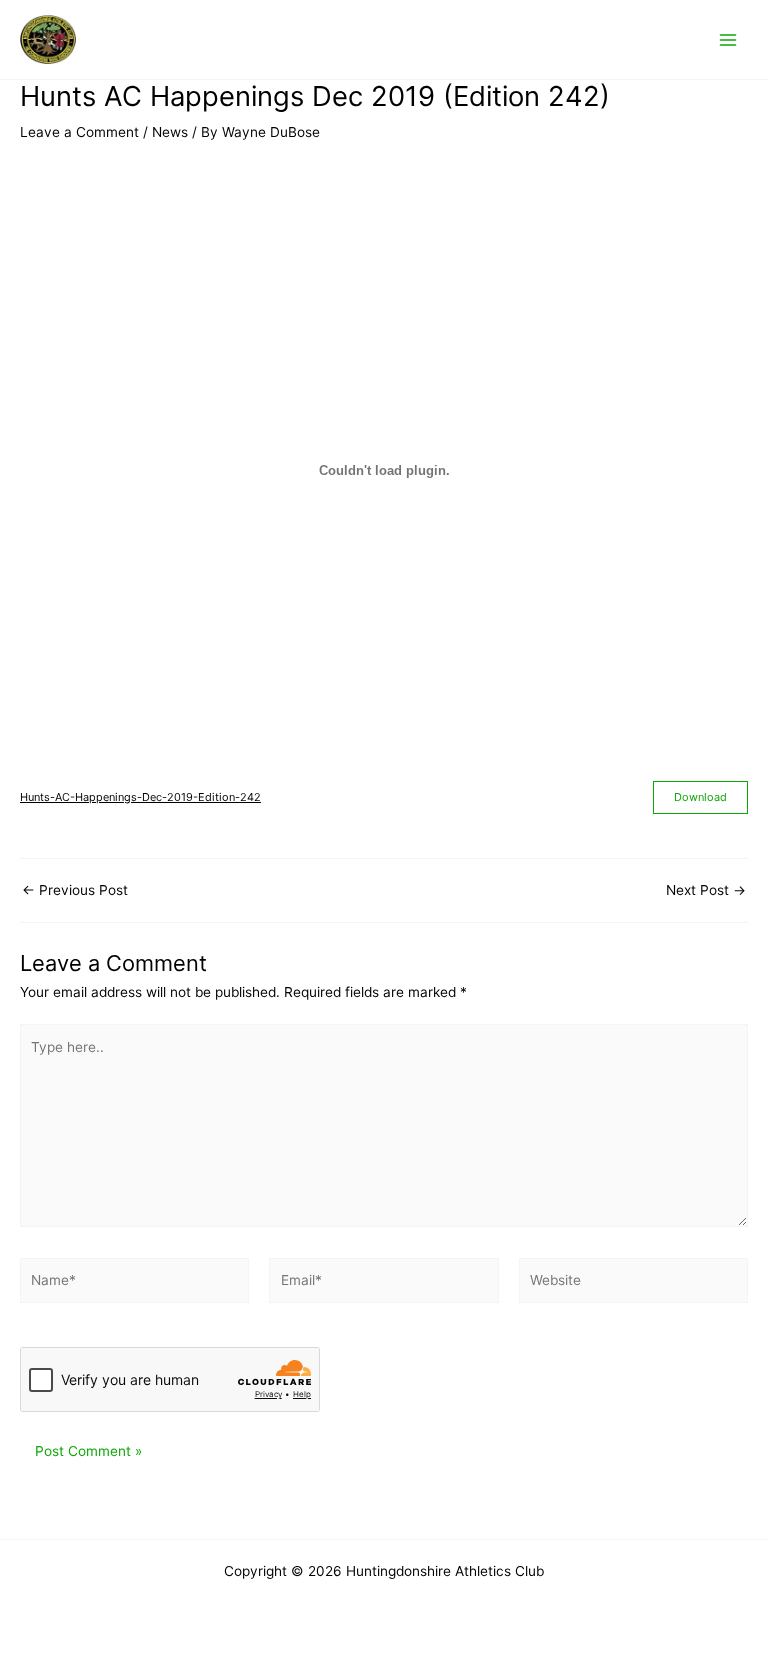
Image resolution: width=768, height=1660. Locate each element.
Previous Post (75, 891)
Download (700, 797)
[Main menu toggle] (728, 39)
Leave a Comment (79, 132)
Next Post (706, 891)
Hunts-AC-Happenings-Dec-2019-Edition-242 (140, 797)
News (170, 132)
